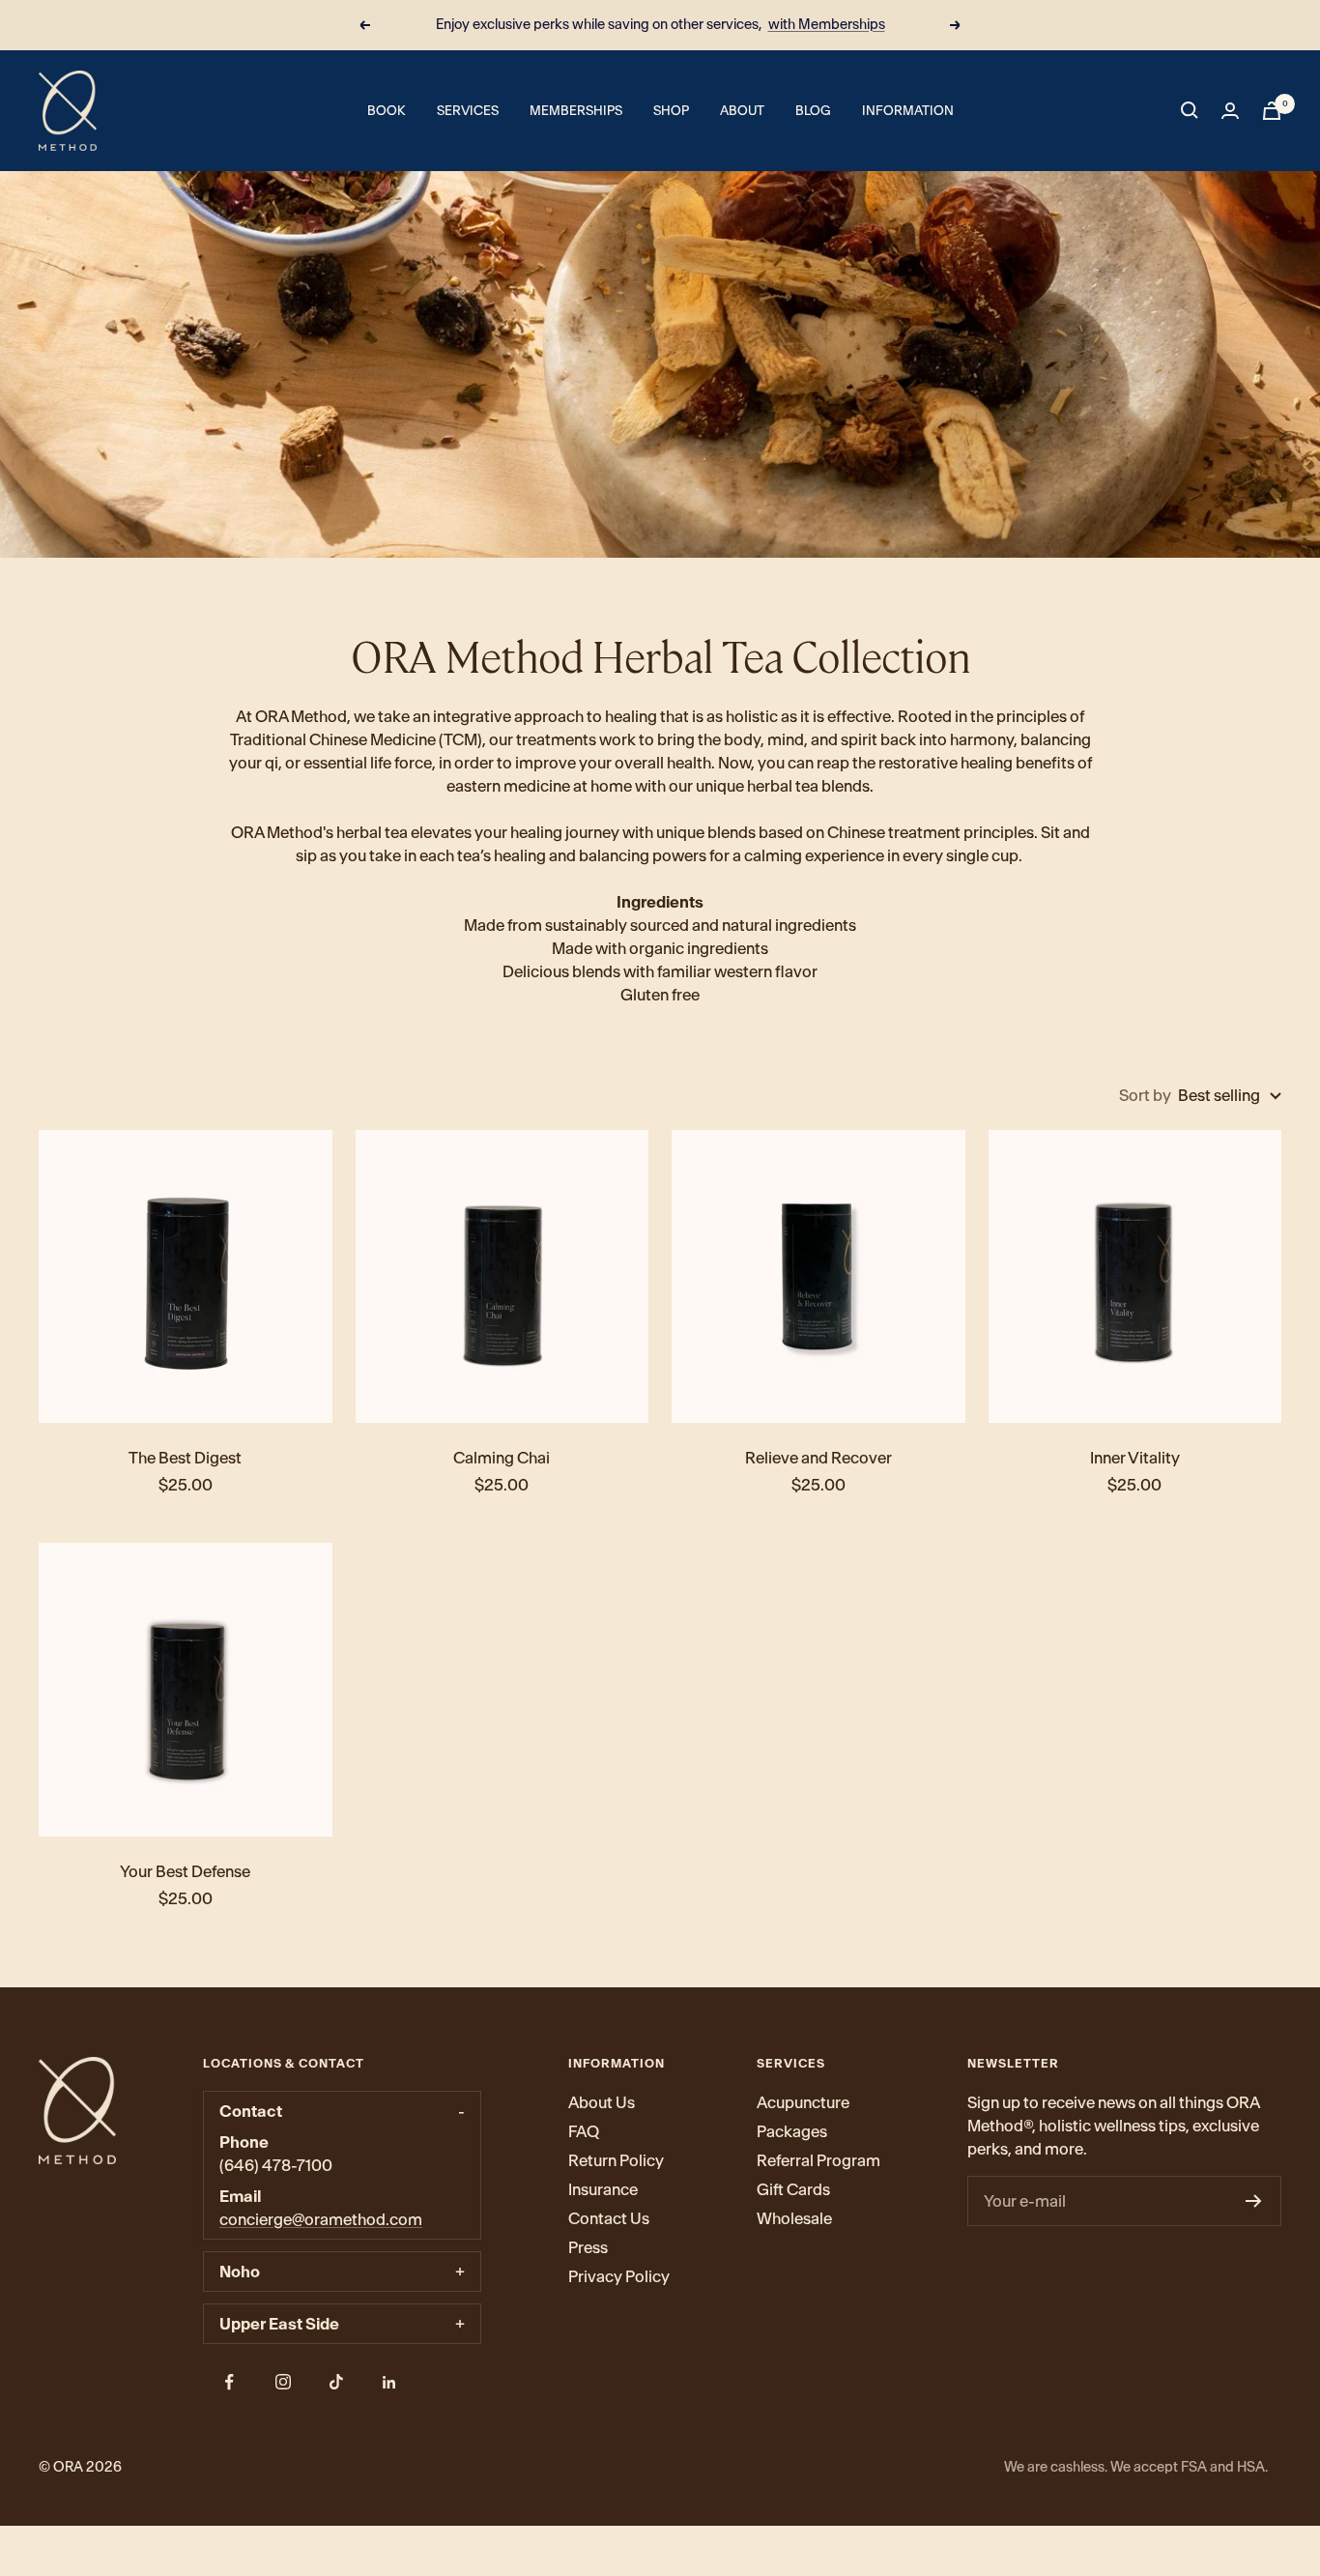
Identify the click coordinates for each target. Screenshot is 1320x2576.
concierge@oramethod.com (321, 2219)
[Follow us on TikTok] (336, 2382)
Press (588, 2247)
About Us (602, 2102)
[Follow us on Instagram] (283, 2382)
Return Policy (616, 2160)
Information (908, 111)
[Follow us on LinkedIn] (389, 2382)
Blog (813, 111)
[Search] (1190, 110)
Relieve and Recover (818, 1458)
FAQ (584, 2131)
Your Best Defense (185, 1871)
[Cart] (1272, 111)
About (742, 111)
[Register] (1254, 2201)
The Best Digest (185, 1458)
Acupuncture (803, 2102)
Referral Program (818, 2160)
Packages (792, 2131)
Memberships (576, 111)
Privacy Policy (619, 2276)
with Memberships (827, 24)
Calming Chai (502, 1458)
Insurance (603, 2189)
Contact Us (609, 2218)
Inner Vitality (1135, 1458)
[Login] (1230, 111)
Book (387, 111)
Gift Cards (793, 2189)
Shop (671, 111)
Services (468, 111)
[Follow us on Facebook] (230, 2382)
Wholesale (794, 2218)
